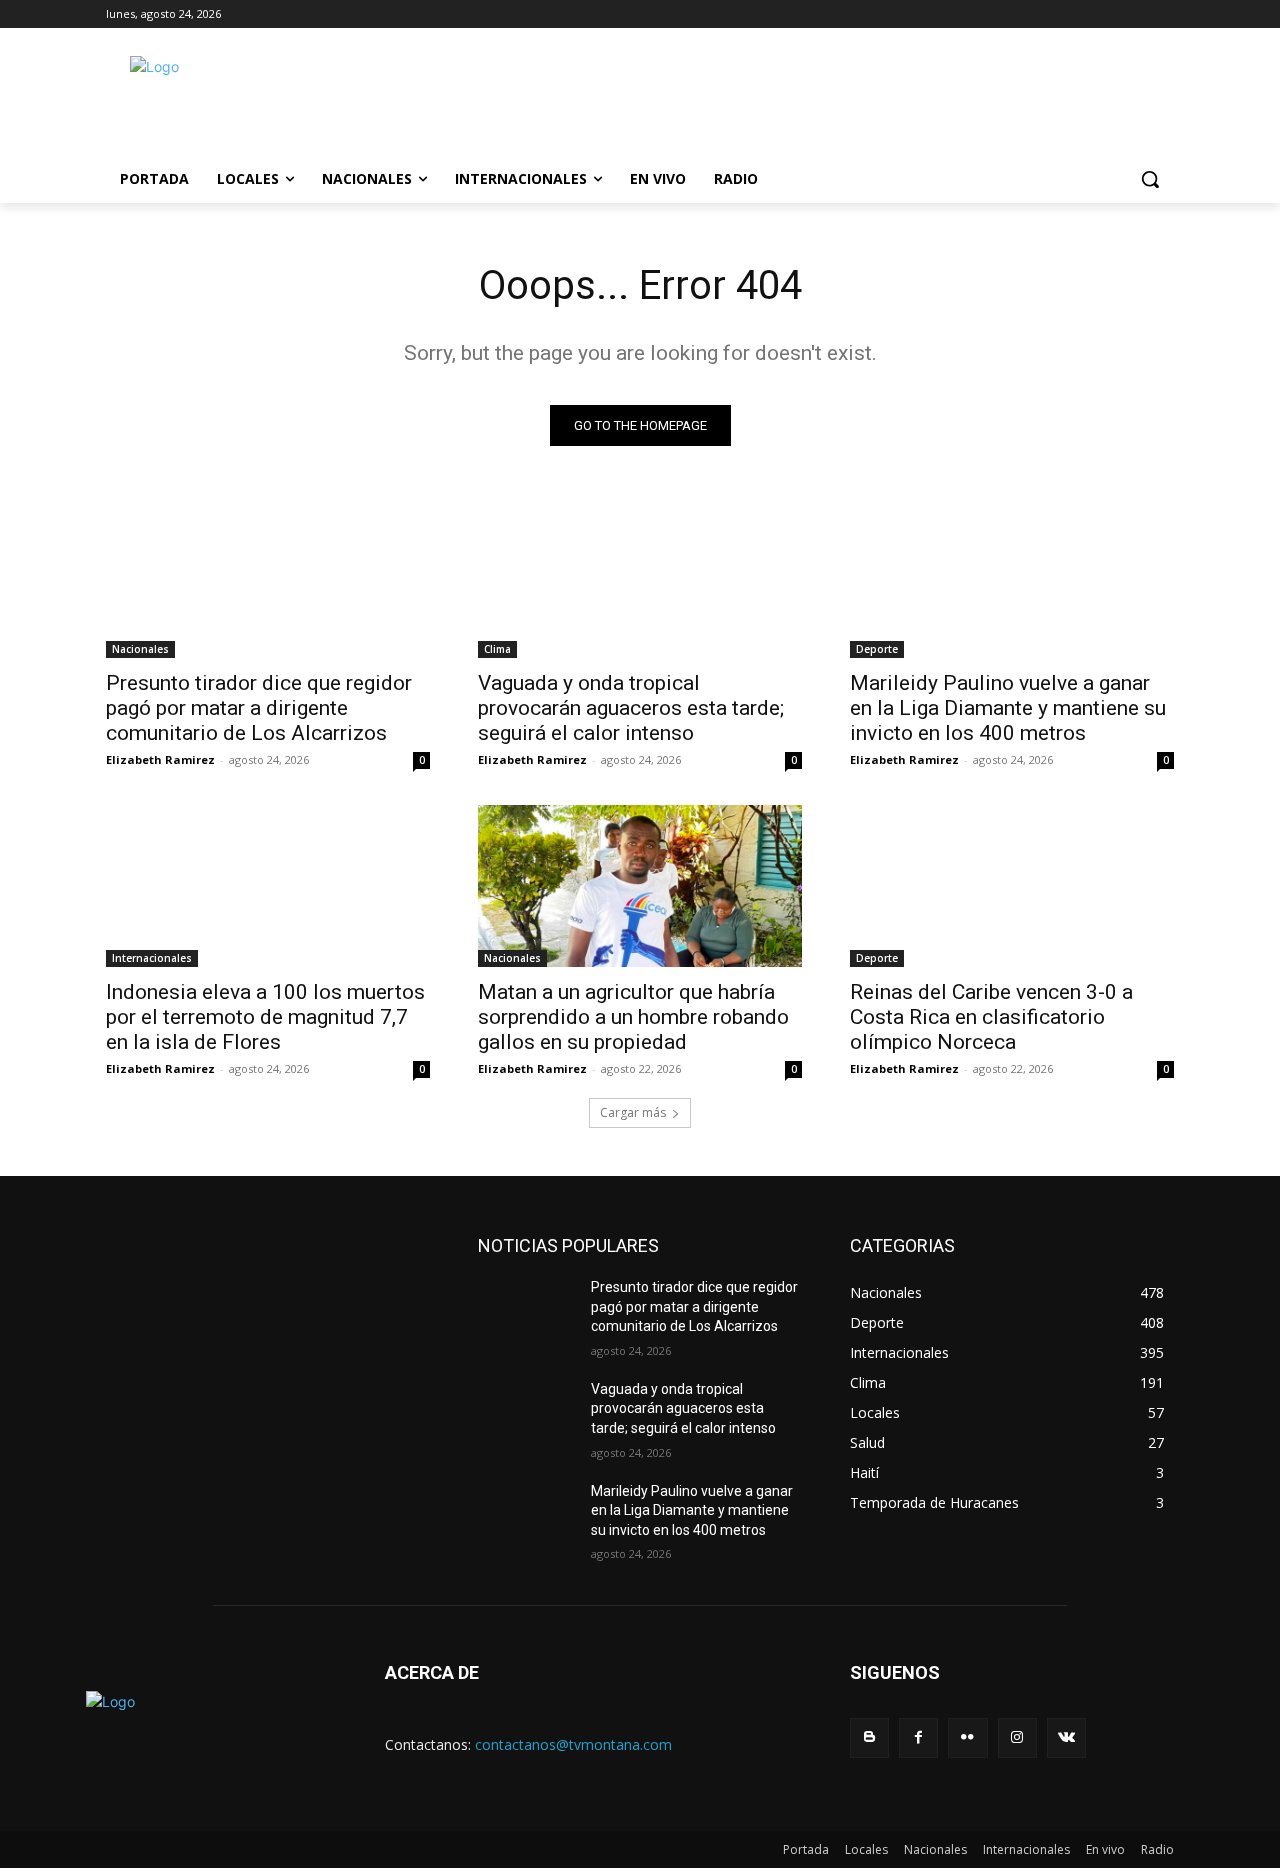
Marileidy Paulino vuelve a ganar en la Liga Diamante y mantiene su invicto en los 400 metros (1008, 708)
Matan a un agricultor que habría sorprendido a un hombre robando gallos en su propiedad (633, 1017)
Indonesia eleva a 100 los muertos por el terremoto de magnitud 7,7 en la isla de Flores (265, 1017)
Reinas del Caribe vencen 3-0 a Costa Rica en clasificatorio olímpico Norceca (991, 1017)
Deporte (877, 649)
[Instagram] (1017, 1737)
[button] (1150, 179)
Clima (497, 649)
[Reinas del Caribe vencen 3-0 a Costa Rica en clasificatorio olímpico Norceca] (1012, 886)
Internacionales (152, 958)
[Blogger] (869, 1737)
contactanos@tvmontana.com (573, 1744)
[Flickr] (967, 1737)
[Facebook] (918, 1737)
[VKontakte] (1066, 1737)
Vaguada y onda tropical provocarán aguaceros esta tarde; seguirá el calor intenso (631, 708)
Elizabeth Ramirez (160, 759)
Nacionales (140, 649)
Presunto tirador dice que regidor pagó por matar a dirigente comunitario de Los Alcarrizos (259, 708)
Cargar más (633, 1112)
